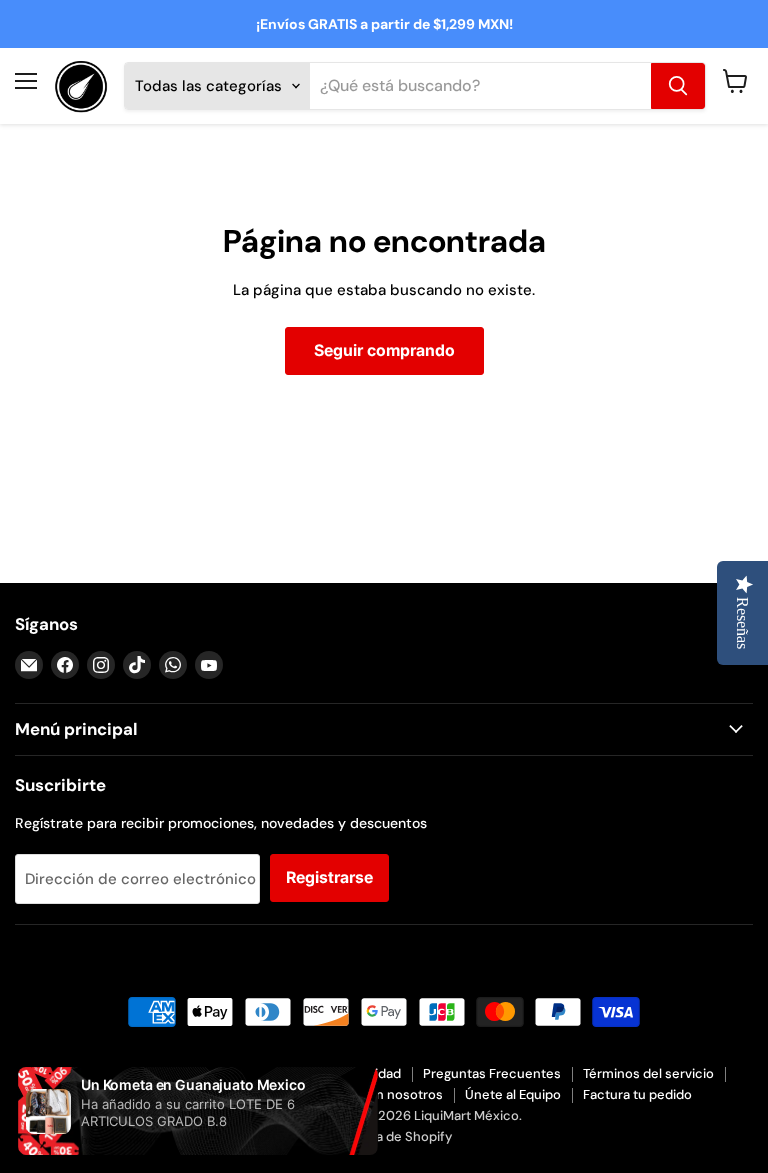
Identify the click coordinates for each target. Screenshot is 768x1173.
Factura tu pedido (637, 1094)
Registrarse (329, 877)
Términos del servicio (648, 1073)
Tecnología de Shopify (384, 1136)
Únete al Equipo (513, 1094)
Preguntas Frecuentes (492, 1073)
